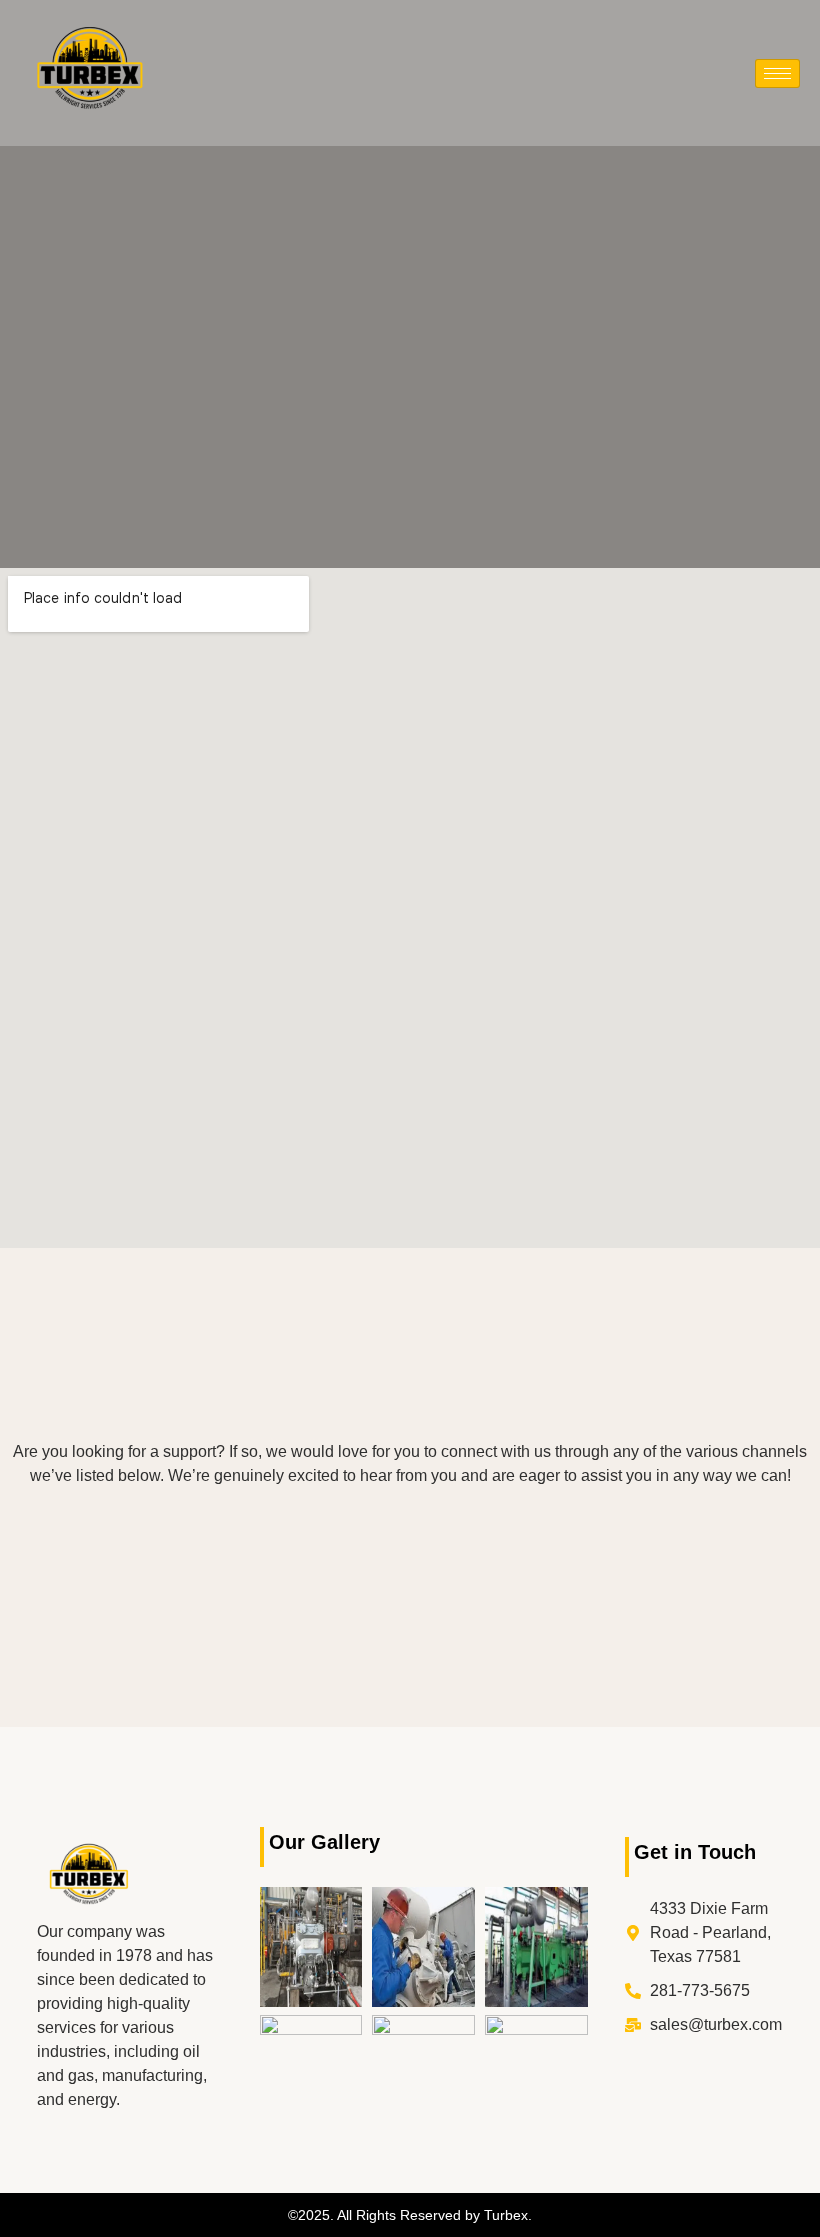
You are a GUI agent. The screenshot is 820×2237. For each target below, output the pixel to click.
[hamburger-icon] (777, 73)
